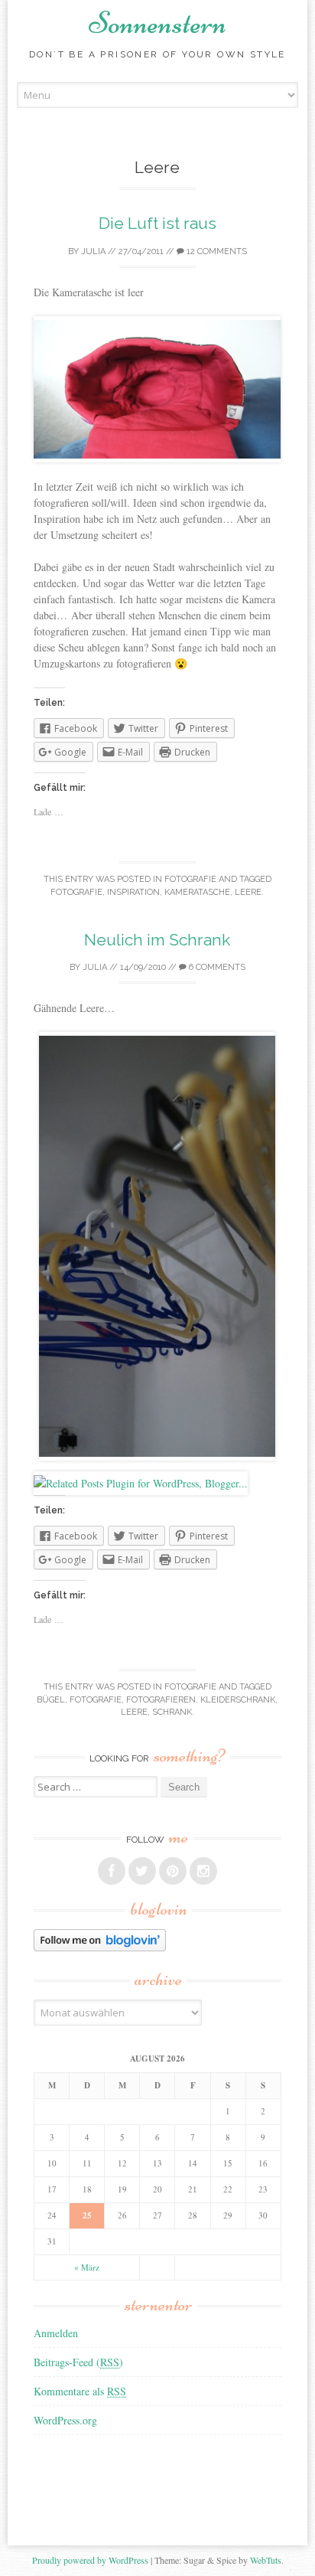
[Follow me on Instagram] (203, 1871)
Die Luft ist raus (157, 223)
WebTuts (266, 2560)
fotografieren (161, 1700)
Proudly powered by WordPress (90, 2560)
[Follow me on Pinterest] (173, 1871)
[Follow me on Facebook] (112, 1871)
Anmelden (56, 2333)
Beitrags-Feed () (78, 2362)
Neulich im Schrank (157, 940)
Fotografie (190, 879)
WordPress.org (65, 2420)
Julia (93, 251)
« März (87, 2267)
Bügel (51, 1700)
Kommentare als (80, 2391)
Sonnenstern (157, 23)
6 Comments (216, 967)
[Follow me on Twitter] (142, 1871)
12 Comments (216, 251)
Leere (248, 892)
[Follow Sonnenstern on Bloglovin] (100, 1947)
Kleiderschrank (238, 1700)
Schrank (172, 1712)
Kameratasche (197, 892)
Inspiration (133, 892)
